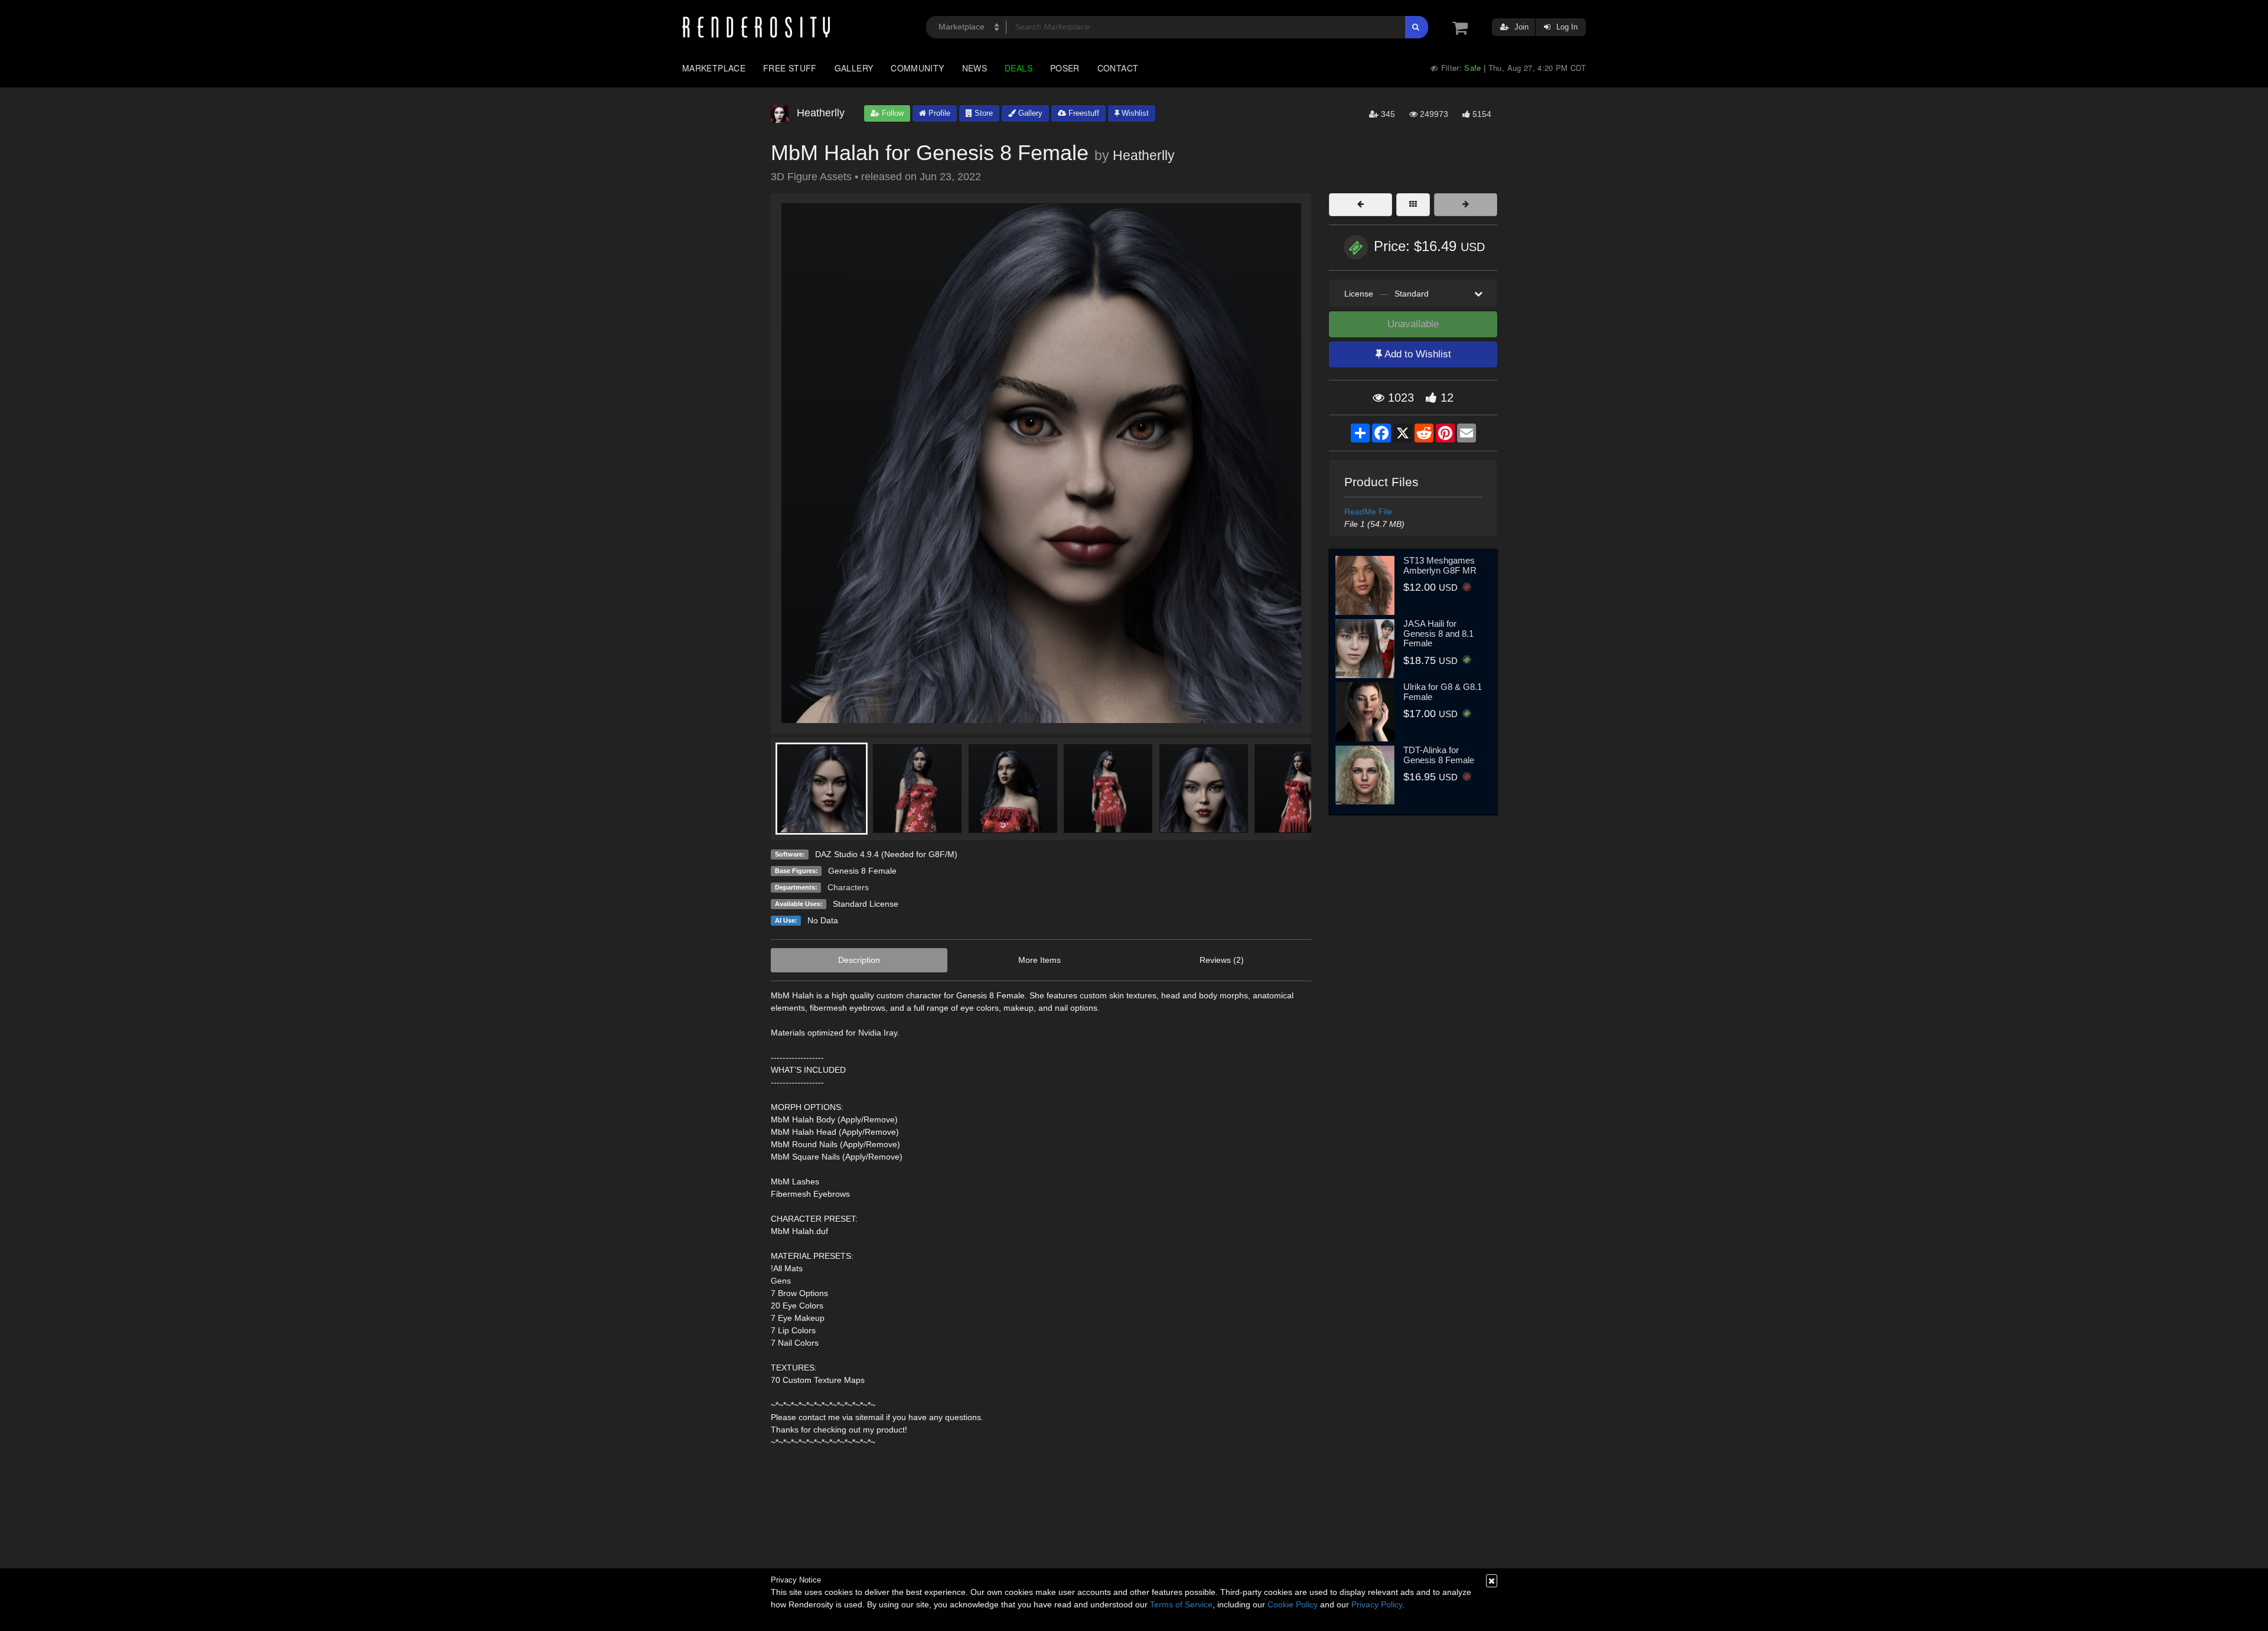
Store (983, 113)
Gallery (854, 68)
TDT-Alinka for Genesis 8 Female (1439, 755)
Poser (1065, 68)
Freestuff (1083, 113)
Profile (938, 113)
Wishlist (1134, 113)
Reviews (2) (1222, 960)
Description (859, 960)
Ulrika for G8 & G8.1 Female (1443, 692)
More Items (1039, 960)
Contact (1118, 68)
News (975, 68)
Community (917, 68)
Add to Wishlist (1417, 354)
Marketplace (714, 68)
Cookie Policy (1293, 1604)
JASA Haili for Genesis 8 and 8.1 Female (1438, 633)
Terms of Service (1181, 1604)
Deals (1019, 68)
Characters (848, 887)
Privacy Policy (1377, 1604)
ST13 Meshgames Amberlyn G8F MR (1440, 565)
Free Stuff (790, 68)
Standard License (866, 904)
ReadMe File (1368, 512)
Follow (892, 113)
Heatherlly (1144, 155)
